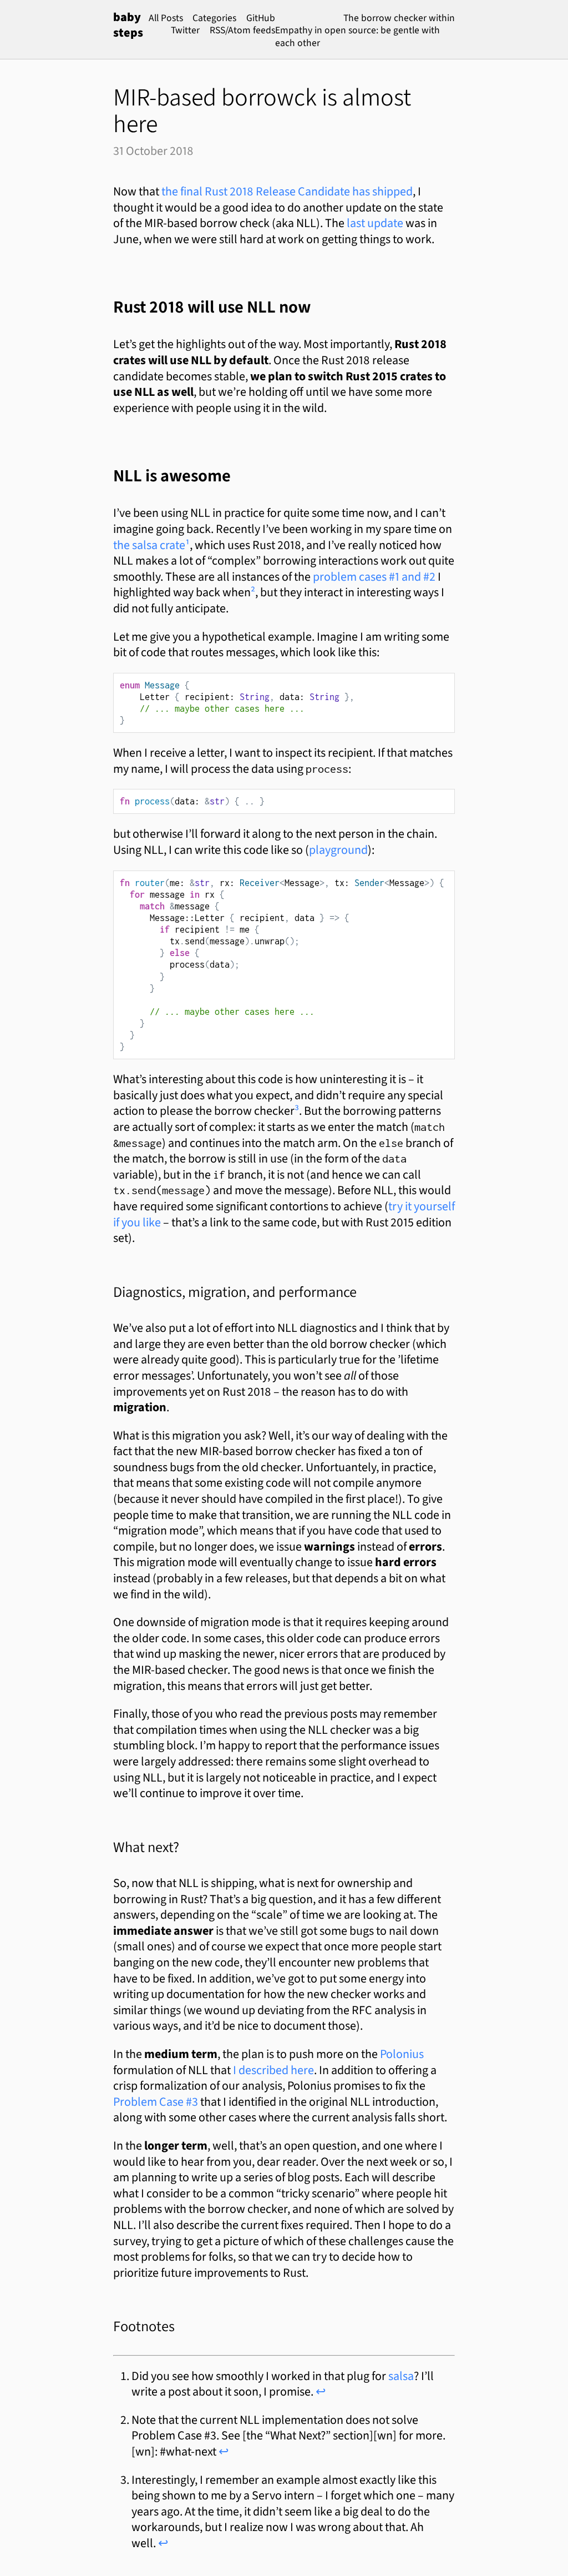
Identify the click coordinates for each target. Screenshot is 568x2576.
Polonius (402, 2054)
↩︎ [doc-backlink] (321, 2391)
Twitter (185, 30)
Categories (214, 18)
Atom (239, 30)
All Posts (166, 18)
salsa (401, 2376)
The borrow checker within (399, 18)
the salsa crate (149, 545)
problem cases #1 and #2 (374, 577)
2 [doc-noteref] (253, 592)
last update (375, 223)
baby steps (128, 25)
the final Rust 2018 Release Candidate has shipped (287, 191)
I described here (273, 2070)
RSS (217, 30)
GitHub (261, 18)
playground (338, 850)
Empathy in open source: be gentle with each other (357, 36)
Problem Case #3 (156, 2102)
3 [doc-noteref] (297, 1111)
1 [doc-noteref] (187, 545)
